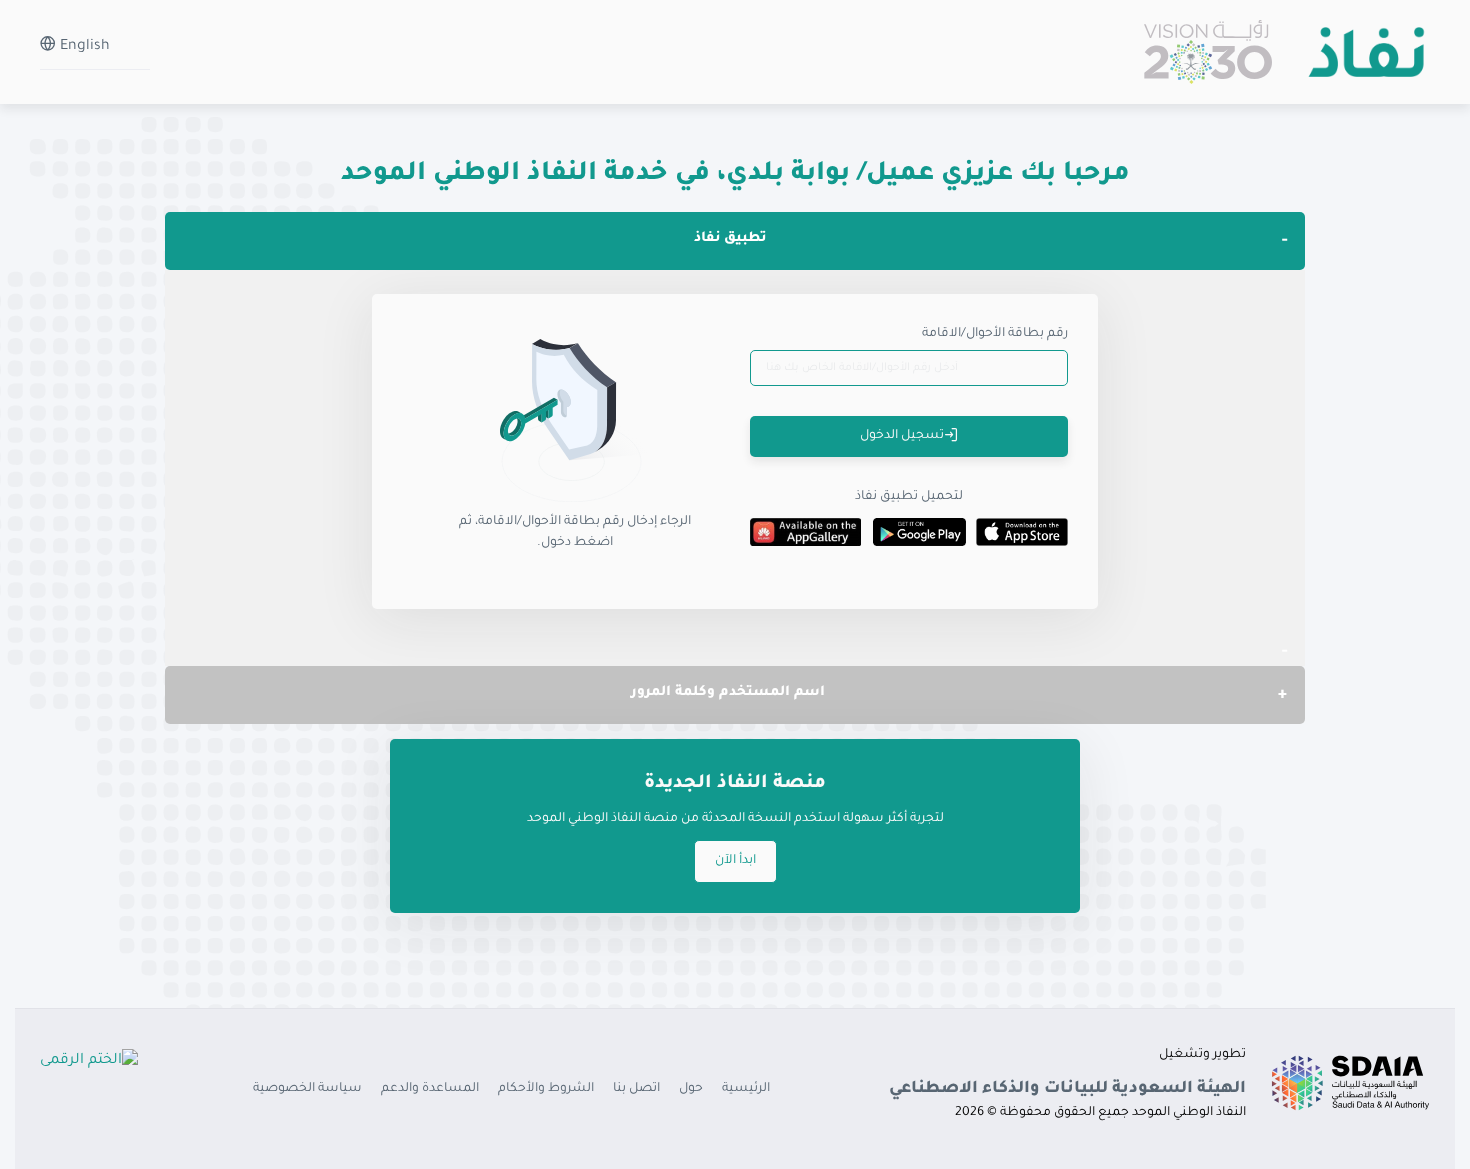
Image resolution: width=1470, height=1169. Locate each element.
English (83, 47)
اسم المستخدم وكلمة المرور (728, 692)
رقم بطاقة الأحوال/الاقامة (995, 334)
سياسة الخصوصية (307, 1089)
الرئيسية (746, 1089)
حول (691, 1089)
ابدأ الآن (735, 861)
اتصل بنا (636, 1089)
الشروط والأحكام (546, 1089)
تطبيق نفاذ (730, 238)
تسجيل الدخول (902, 436)
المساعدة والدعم (430, 1089)
